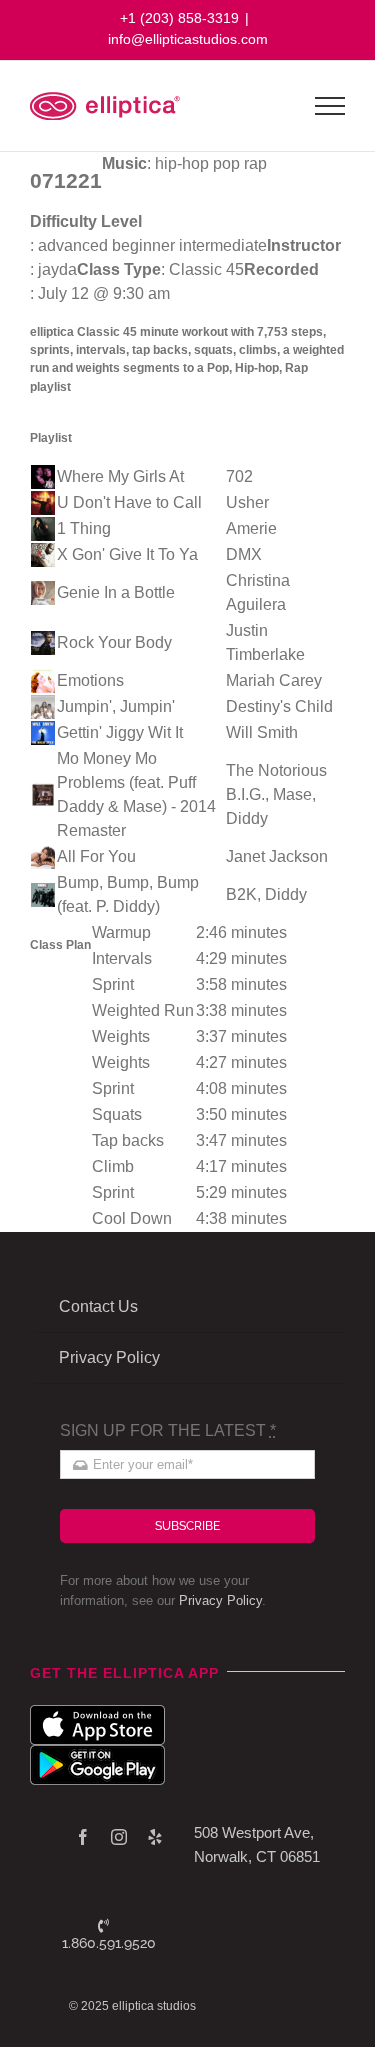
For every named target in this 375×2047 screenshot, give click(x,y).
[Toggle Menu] (330, 106)
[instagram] (119, 1837)
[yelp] (155, 1837)
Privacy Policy (220, 1600)
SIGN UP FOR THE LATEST (168, 1430)
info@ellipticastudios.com (188, 39)
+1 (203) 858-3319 (179, 18)
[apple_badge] (97, 1712)
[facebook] (83, 1837)
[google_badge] (97, 1752)
